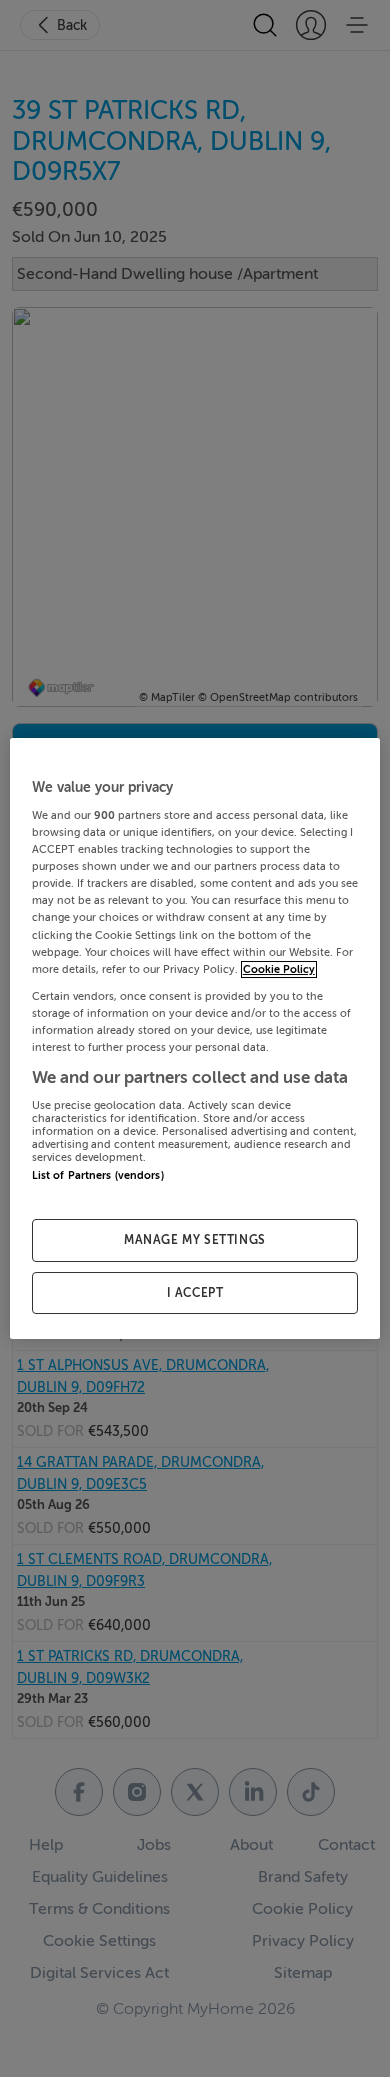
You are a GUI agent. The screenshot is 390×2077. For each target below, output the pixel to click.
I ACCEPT (195, 1293)
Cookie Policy (279, 969)
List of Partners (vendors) (98, 1176)
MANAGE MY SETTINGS (195, 1240)
